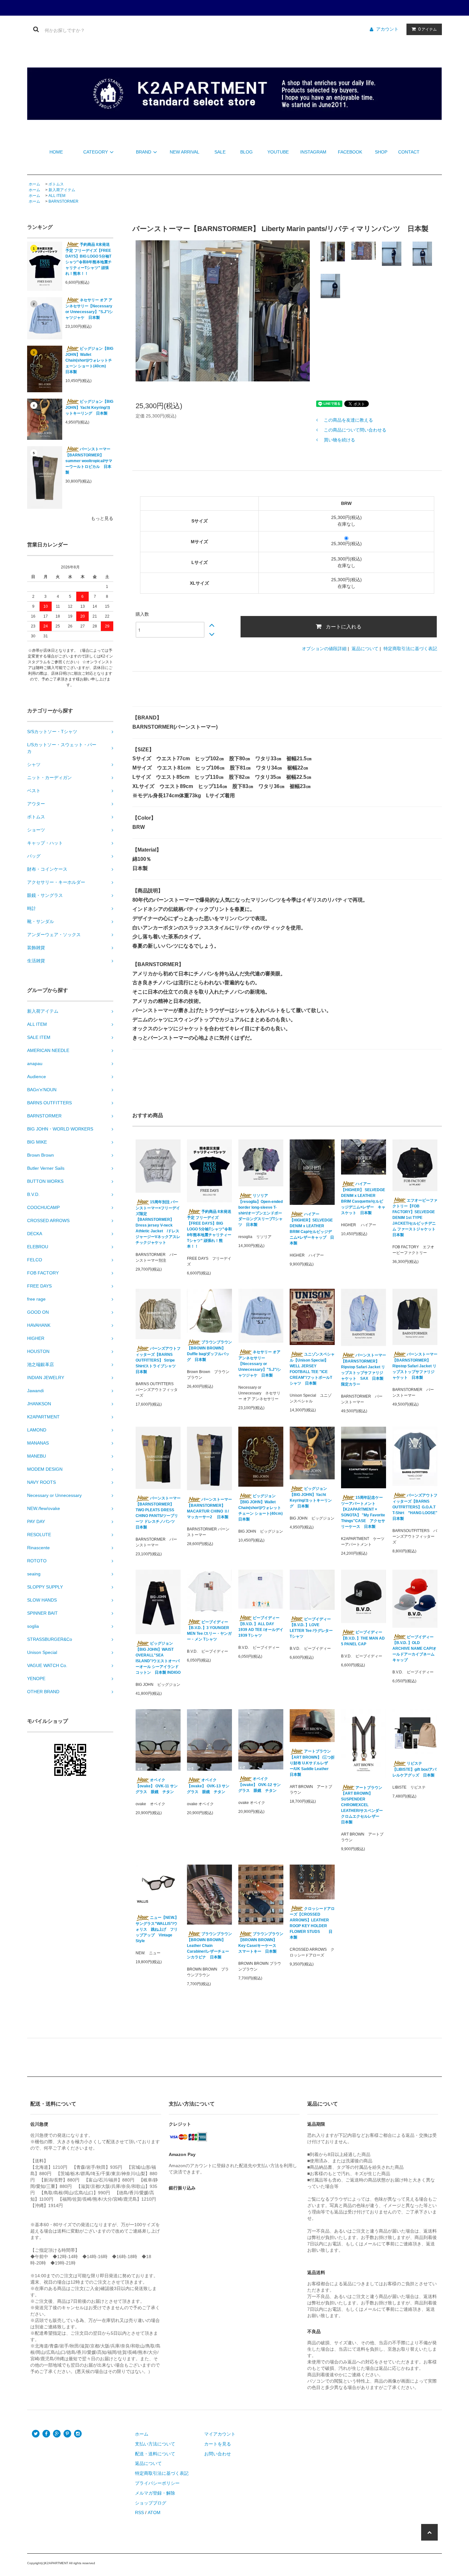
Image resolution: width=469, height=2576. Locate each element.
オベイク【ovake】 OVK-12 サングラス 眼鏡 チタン (260, 1785)
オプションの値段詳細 (324, 649)
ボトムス (56, 184)
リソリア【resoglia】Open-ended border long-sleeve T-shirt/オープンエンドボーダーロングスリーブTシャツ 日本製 (261, 1210)
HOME (56, 152)
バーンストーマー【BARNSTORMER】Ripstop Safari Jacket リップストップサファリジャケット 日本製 (415, 1366)
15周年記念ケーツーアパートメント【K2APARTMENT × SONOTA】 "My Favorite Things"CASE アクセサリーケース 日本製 (363, 1512)
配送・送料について (155, 2454)
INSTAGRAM (313, 152)
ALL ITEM (57, 196)
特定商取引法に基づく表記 (410, 649)
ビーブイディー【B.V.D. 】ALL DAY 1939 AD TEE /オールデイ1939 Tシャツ (261, 1627)
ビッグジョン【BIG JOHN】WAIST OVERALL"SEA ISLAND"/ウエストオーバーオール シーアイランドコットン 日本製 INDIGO (158, 1658)
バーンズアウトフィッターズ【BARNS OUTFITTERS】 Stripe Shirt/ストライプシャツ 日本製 (158, 1360)
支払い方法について (155, 2444)
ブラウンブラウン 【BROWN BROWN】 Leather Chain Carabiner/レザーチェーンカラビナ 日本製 (209, 1945)
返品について (365, 649)
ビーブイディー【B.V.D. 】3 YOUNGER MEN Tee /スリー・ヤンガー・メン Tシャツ (209, 1631)
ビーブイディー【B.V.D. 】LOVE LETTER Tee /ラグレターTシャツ (311, 1628)
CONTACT (409, 152)
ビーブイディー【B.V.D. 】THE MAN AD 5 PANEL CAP (363, 1638)
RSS (139, 2512)
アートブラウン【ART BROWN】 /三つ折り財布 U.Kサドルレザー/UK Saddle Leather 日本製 (312, 1763)
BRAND (144, 152)
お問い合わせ (218, 2454)
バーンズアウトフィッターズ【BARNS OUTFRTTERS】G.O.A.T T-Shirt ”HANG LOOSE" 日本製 (415, 1507)
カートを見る (218, 2444)
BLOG (246, 152)
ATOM (154, 2512)
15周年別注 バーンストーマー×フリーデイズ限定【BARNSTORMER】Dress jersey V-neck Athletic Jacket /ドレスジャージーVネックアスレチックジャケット (158, 1222)
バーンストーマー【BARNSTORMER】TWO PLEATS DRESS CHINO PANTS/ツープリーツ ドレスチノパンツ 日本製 (158, 1513)
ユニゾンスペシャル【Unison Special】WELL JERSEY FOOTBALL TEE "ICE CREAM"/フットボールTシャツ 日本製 (312, 1369)
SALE (220, 152)
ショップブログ (151, 2503)
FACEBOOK (350, 152)
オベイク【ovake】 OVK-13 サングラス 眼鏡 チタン (208, 1786)
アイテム (428, 29)
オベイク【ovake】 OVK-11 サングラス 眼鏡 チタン (157, 1786)
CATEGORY (96, 152)
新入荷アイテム (62, 190)
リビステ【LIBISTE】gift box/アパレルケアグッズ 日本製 (414, 1769)
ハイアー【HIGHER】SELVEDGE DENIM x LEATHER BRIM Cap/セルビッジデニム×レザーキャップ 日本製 (312, 1229)
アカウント (387, 29)
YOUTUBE (278, 152)
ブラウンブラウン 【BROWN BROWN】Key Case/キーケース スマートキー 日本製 (261, 1943)
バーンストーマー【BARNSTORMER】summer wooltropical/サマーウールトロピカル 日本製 (89, 461)
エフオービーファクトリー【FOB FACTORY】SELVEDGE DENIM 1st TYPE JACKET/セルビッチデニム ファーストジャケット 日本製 (415, 1218)
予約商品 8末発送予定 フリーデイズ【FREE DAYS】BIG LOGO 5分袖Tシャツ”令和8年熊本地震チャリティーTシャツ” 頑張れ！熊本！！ (89, 259)
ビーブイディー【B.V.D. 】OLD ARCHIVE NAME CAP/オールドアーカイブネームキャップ (414, 1649)
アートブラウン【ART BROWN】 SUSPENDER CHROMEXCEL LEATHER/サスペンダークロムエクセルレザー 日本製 (362, 1805)
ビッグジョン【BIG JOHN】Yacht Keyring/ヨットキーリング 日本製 (89, 407)
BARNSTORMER (63, 201)
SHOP (381, 152)
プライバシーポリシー (157, 2483)
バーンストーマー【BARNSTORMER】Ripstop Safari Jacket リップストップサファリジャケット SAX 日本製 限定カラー (364, 1370)
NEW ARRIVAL (184, 152)
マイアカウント (220, 2434)
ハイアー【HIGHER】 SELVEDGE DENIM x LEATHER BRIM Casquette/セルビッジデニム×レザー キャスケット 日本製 (363, 1198)
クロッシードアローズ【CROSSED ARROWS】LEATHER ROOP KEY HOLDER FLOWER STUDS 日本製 (312, 1923)
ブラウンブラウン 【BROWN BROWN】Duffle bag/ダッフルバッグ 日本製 (209, 1351)
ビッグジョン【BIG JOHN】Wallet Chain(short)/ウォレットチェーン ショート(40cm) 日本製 (89, 360)
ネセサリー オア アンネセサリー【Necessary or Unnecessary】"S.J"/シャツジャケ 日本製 (89, 309)
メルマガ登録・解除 (155, 2493)
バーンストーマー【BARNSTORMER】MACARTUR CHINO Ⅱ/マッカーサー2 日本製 (209, 1508)
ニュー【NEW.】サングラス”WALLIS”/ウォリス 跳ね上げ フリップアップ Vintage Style (157, 1929)
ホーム (34, 184)
